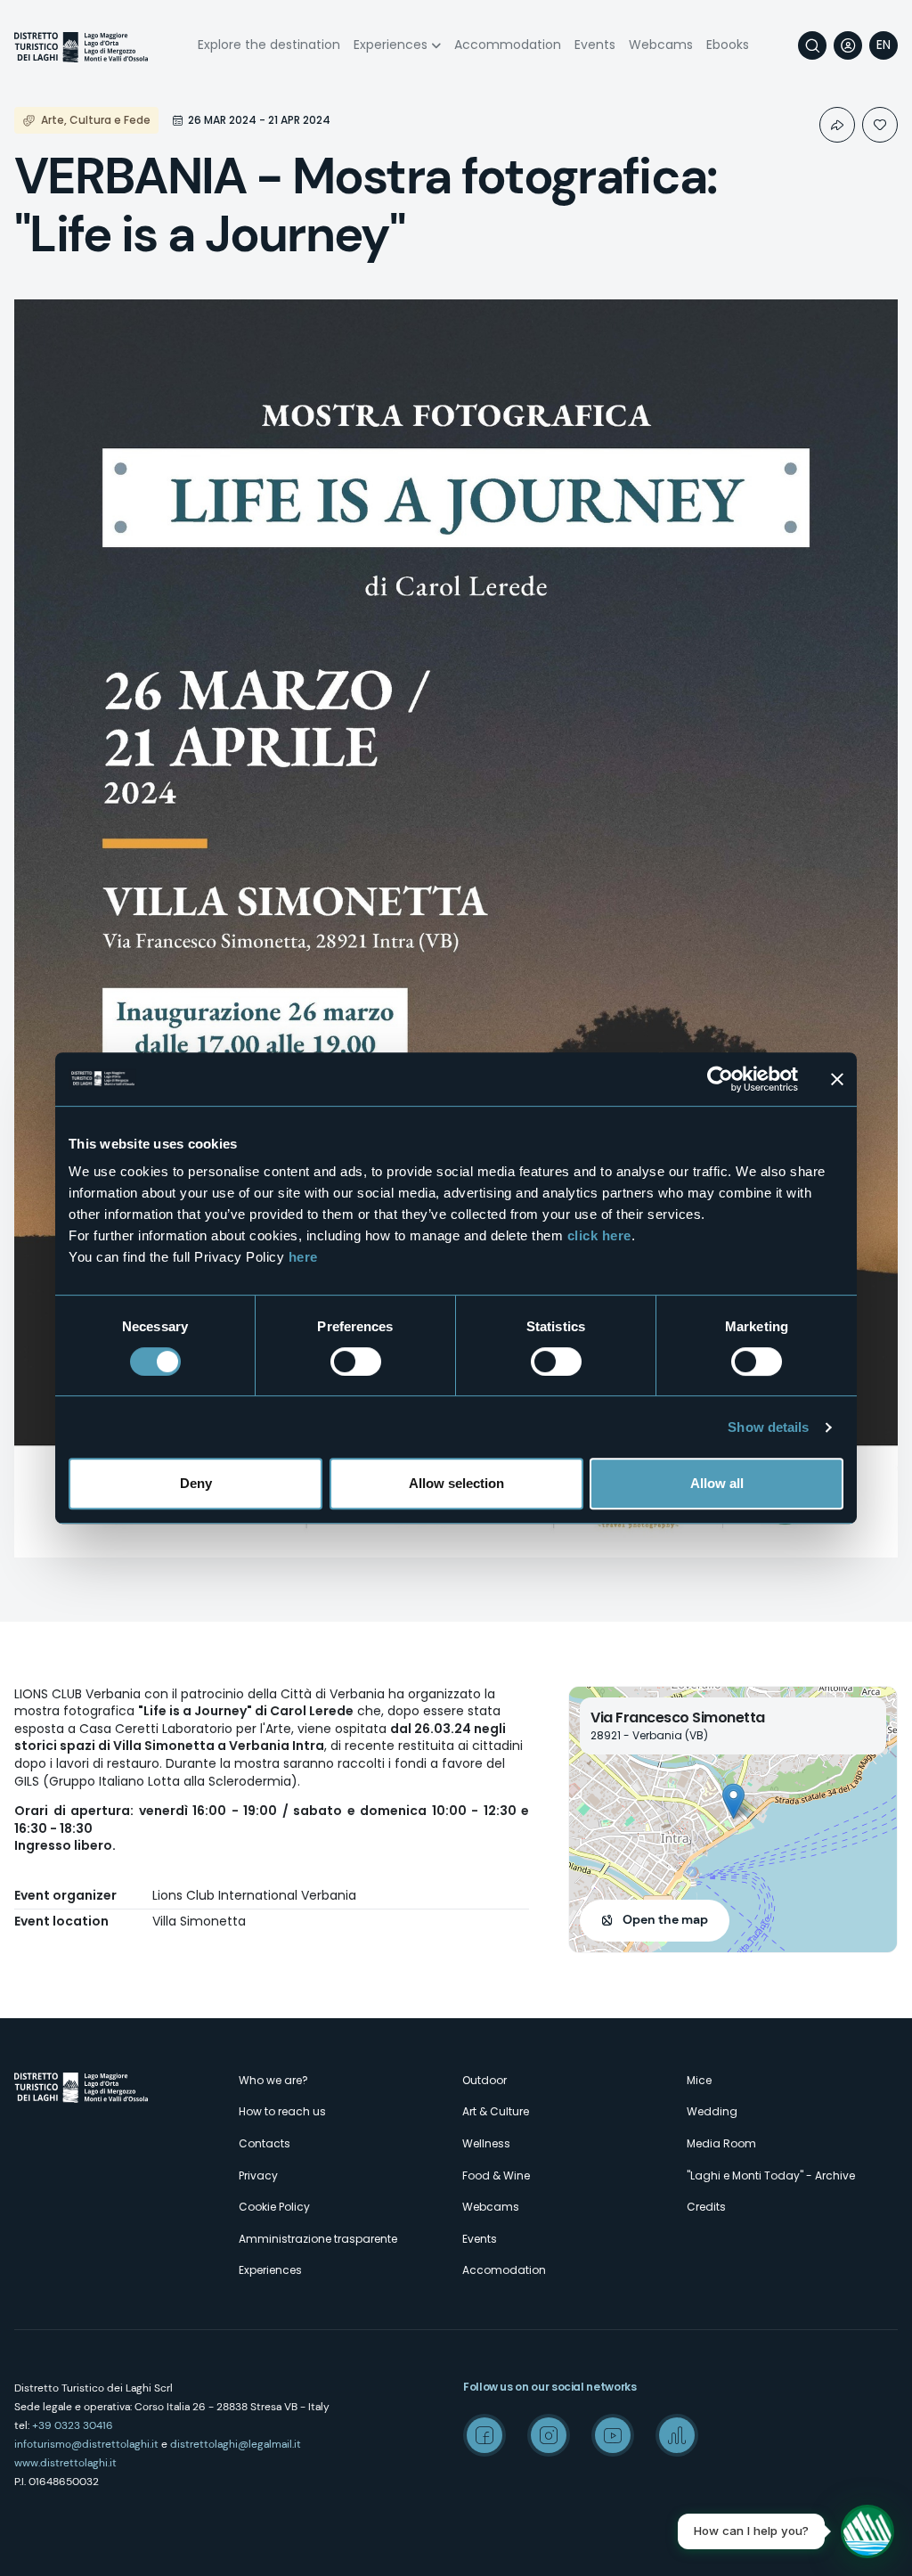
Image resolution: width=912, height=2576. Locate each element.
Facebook (484, 2435)
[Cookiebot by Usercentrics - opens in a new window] (720, 1079)
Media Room (721, 2143)
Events (595, 45)
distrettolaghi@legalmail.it (236, 2444)
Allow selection (456, 1483)
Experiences (391, 45)
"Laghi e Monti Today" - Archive (771, 2175)
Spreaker (677, 2435)
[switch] (356, 1362)
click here (599, 1235)
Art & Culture (496, 2111)
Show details (768, 1427)
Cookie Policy (274, 2207)
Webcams (661, 45)
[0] (880, 125)
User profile (848, 45)
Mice (699, 2080)
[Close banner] (837, 1079)
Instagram (549, 2435)
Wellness (486, 2143)
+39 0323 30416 (73, 2425)
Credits (706, 2207)
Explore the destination (269, 45)
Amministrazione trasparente (318, 2239)
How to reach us (282, 2111)
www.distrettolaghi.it (65, 2463)
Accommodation (508, 45)
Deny (196, 1483)
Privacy (258, 2175)
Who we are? (273, 2080)
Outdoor (484, 2080)
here (303, 1257)
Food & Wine (496, 2175)
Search (812, 45)
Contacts (265, 2143)
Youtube (613, 2435)
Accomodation (504, 2270)
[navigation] (883, 45)
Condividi (837, 125)
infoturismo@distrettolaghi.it (86, 2444)
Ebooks (728, 45)
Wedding (712, 2111)
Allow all (717, 1483)
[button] (733, 1801)
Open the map (665, 1919)
